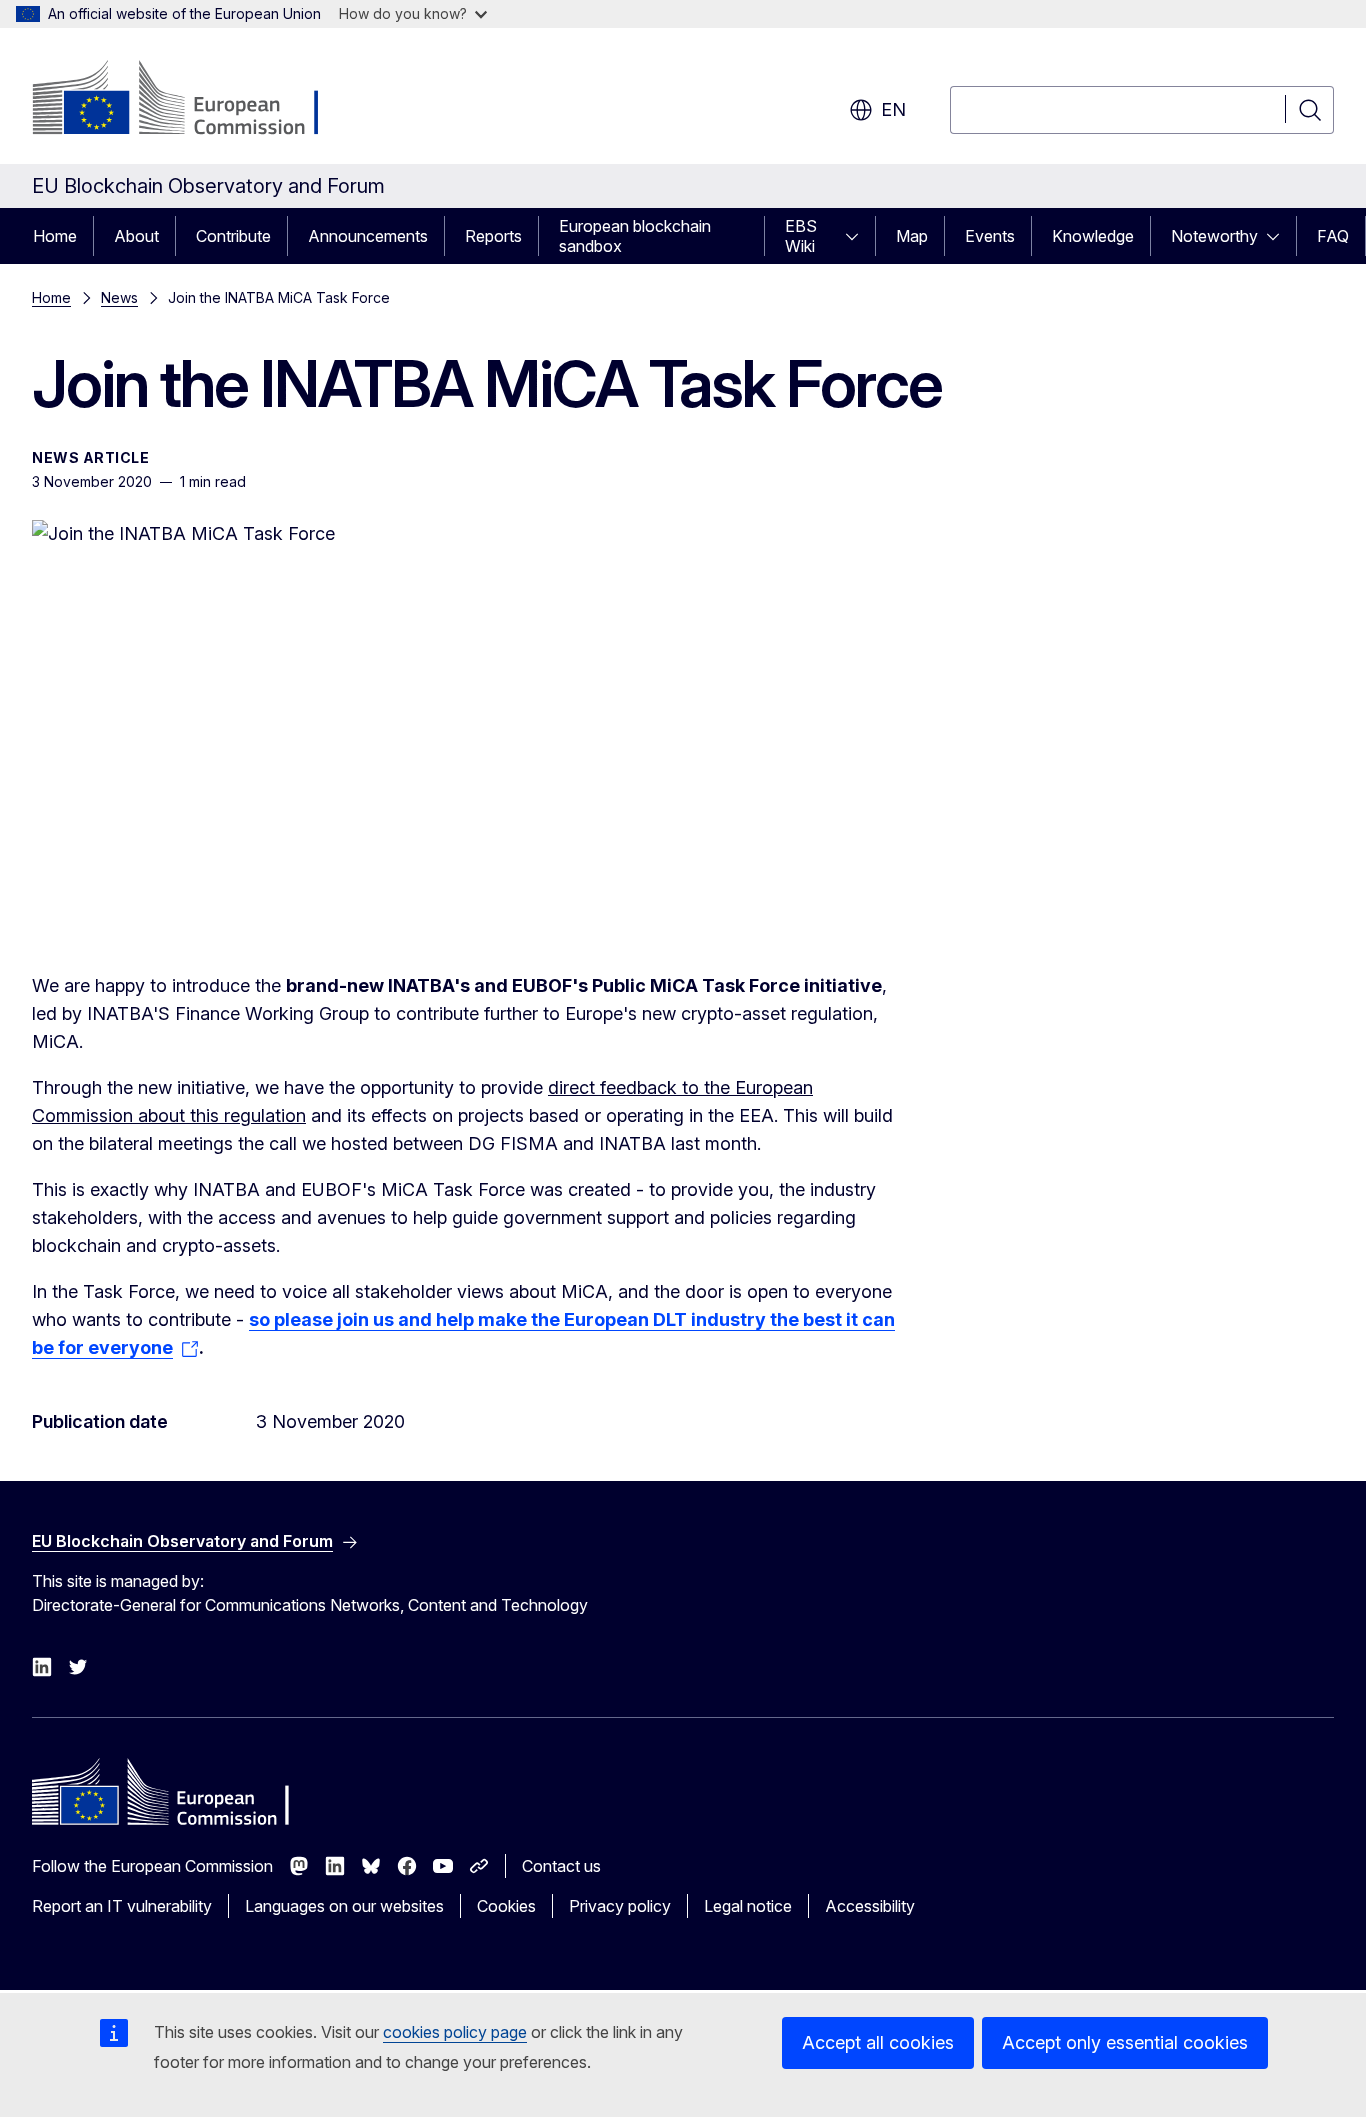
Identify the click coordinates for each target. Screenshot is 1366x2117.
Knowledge (1093, 236)
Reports (493, 236)
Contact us (561, 1866)
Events (990, 236)
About (136, 236)
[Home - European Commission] (193, 100)
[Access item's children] (858, 236)
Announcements (368, 236)
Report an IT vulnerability (122, 1906)
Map (912, 236)
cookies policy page (455, 2032)
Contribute (233, 236)
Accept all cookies (878, 2042)
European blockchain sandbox (635, 236)
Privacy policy (620, 1906)
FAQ (1333, 236)
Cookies (506, 1906)
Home (55, 236)
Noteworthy (1214, 236)
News (119, 297)
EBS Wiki (801, 236)
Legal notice (748, 1906)
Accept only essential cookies (1125, 2042)
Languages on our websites (344, 1906)
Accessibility (870, 1906)
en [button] (893, 109)
